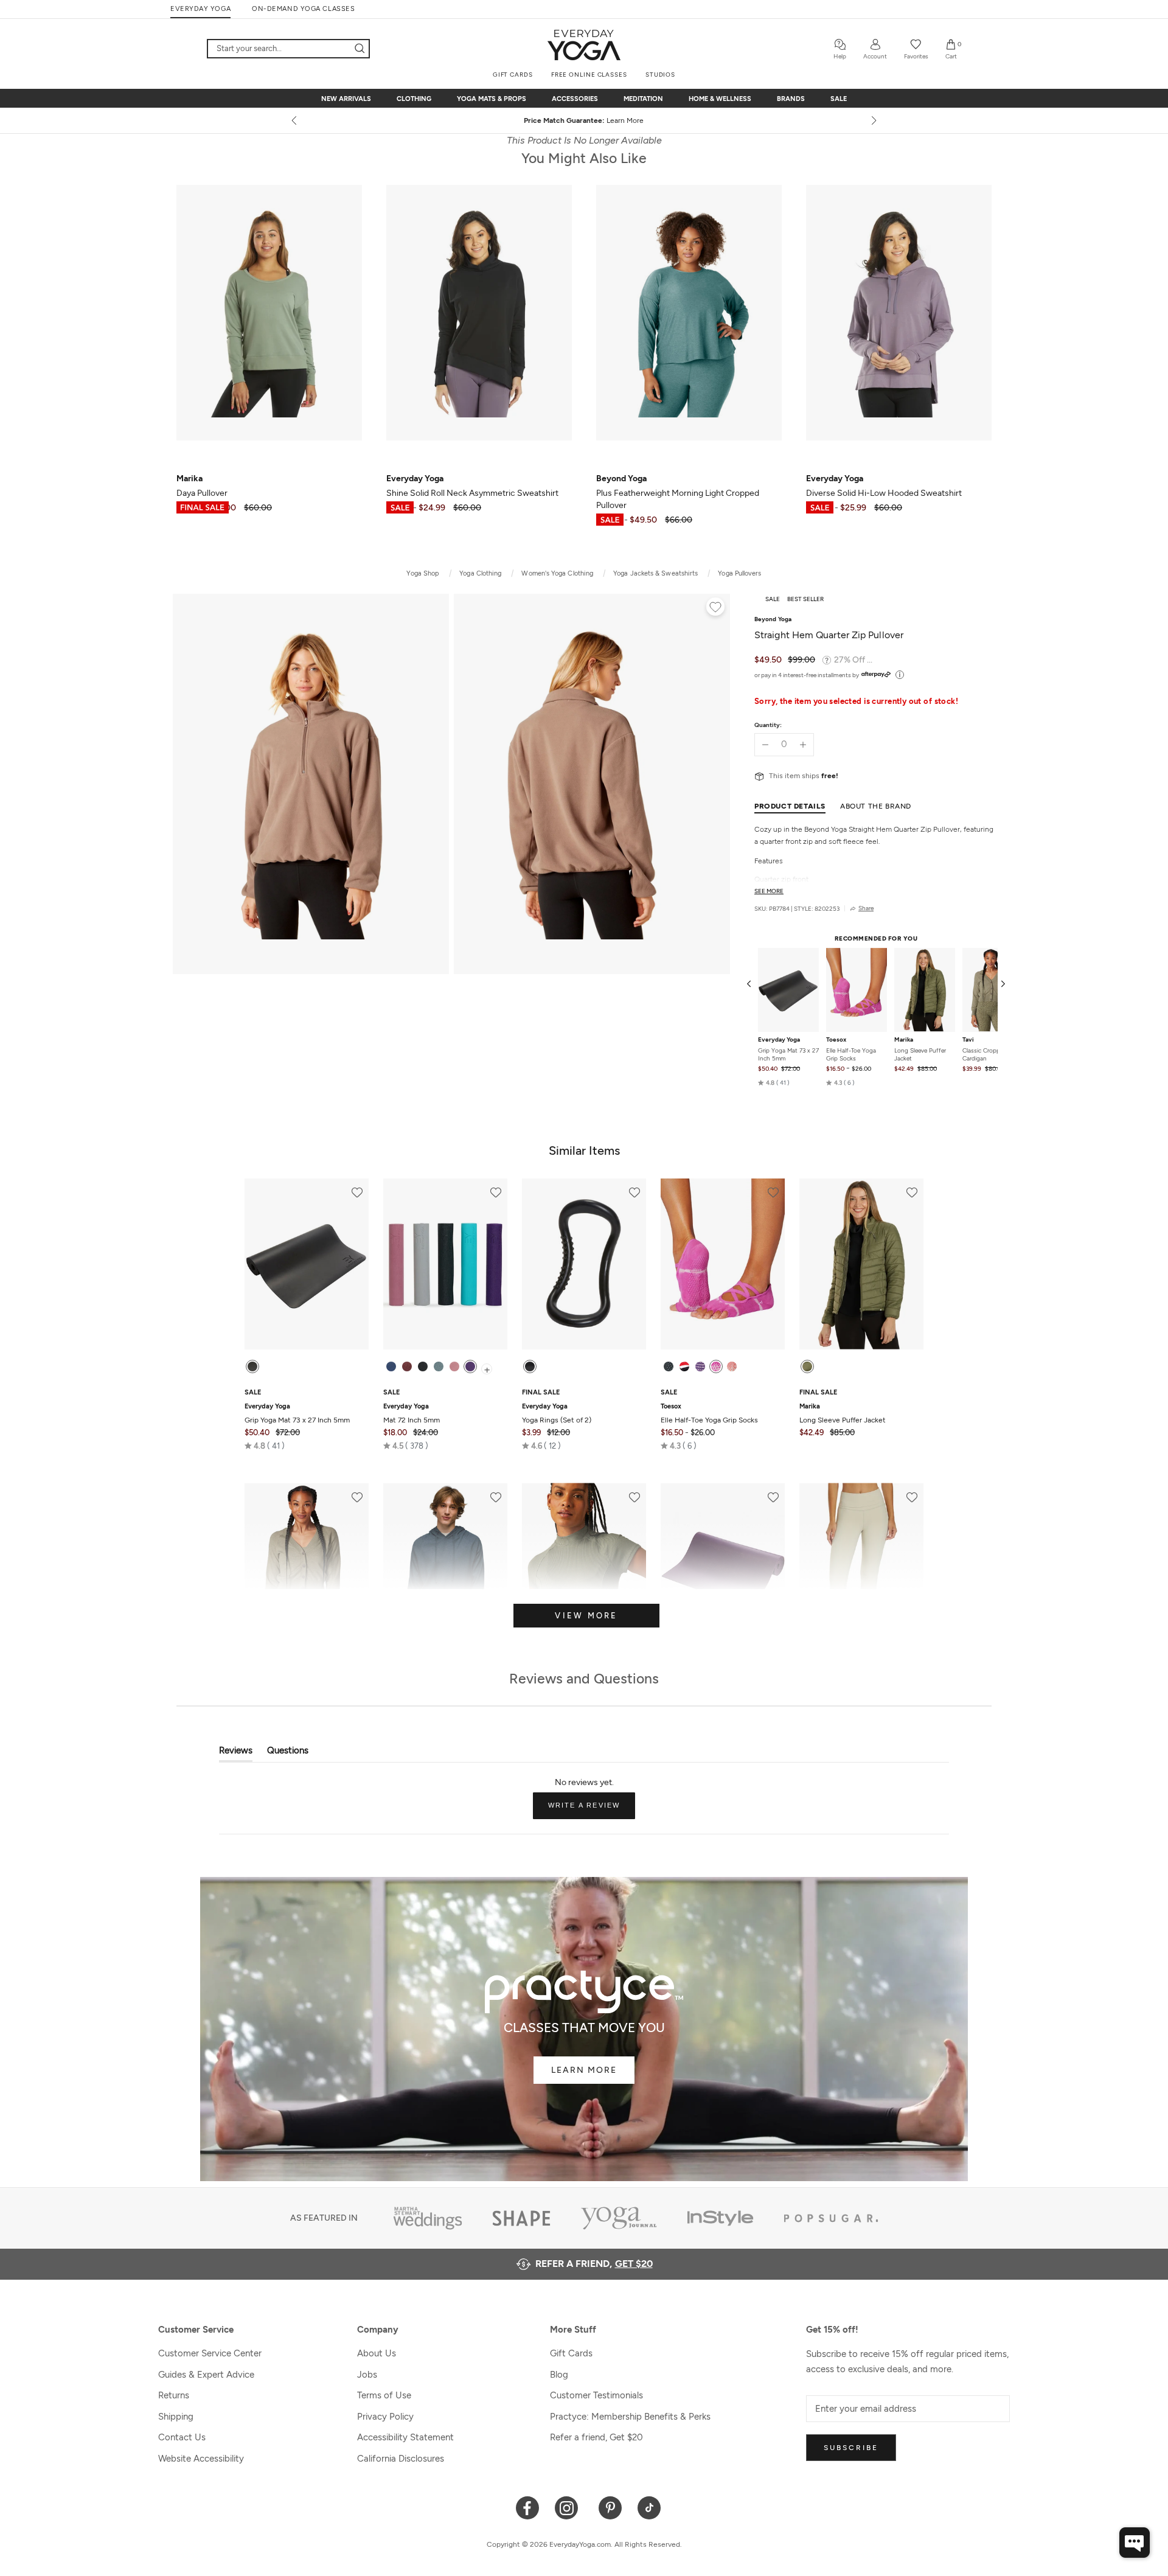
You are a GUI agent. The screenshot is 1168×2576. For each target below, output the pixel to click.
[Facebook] (528, 2507)
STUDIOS (660, 75)
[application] (1135, 2543)
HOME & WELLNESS (720, 99)
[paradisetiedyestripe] (716, 1366)
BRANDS (791, 99)
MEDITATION (643, 99)
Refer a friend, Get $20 (596, 2437)
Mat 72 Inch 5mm (412, 1413)
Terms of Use (384, 2395)
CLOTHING (414, 99)
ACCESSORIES (575, 99)
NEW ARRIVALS (346, 99)
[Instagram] (569, 2507)
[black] (252, 1366)
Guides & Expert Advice (206, 2375)
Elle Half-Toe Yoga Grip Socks (851, 1054)
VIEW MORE (586, 1616)
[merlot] (407, 1366)
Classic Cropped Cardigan (985, 1054)
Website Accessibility (201, 2459)
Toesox (836, 1040)
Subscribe (851, 2448)
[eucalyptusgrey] (439, 1366)
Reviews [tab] (236, 1753)
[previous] (295, 120)
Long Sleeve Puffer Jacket (920, 1054)
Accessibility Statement (405, 2437)
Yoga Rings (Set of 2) (557, 1413)
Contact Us (182, 2437)
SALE (839, 99)
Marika (904, 1040)
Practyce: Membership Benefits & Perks (630, 2417)
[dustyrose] (454, 1366)
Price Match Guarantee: (584, 120)
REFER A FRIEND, (594, 2264)
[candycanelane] (684, 1366)
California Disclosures (401, 2459)
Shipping (176, 2417)
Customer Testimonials (596, 2395)
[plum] (470, 1366)
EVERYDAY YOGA (200, 9)
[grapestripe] (700, 1366)
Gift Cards (571, 2353)
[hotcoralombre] (732, 1366)
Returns (174, 2395)
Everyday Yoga (779, 1040)
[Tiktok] (649, 2507)
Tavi (968, 1040)
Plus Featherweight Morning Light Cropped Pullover (678, 492)
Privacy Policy (385, 2417)
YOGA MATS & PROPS (492, 99)
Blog (559, 2375)
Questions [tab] (288, 1753)
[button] (774, 1083)
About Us (377, 2353)
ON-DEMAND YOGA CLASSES (303, 9)
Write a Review (592, 1810)
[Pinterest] (610, 2507)
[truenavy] (391, 1366)
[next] (873, 120)
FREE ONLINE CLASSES (589, 75)
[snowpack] (669, 1366)
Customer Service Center (210, 2353)
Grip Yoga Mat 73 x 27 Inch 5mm (788, 1054)
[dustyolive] (807, 1366)
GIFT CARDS (513, 75)
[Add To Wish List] (715, 608)
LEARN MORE (584, 2070)
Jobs (367, 2375)
